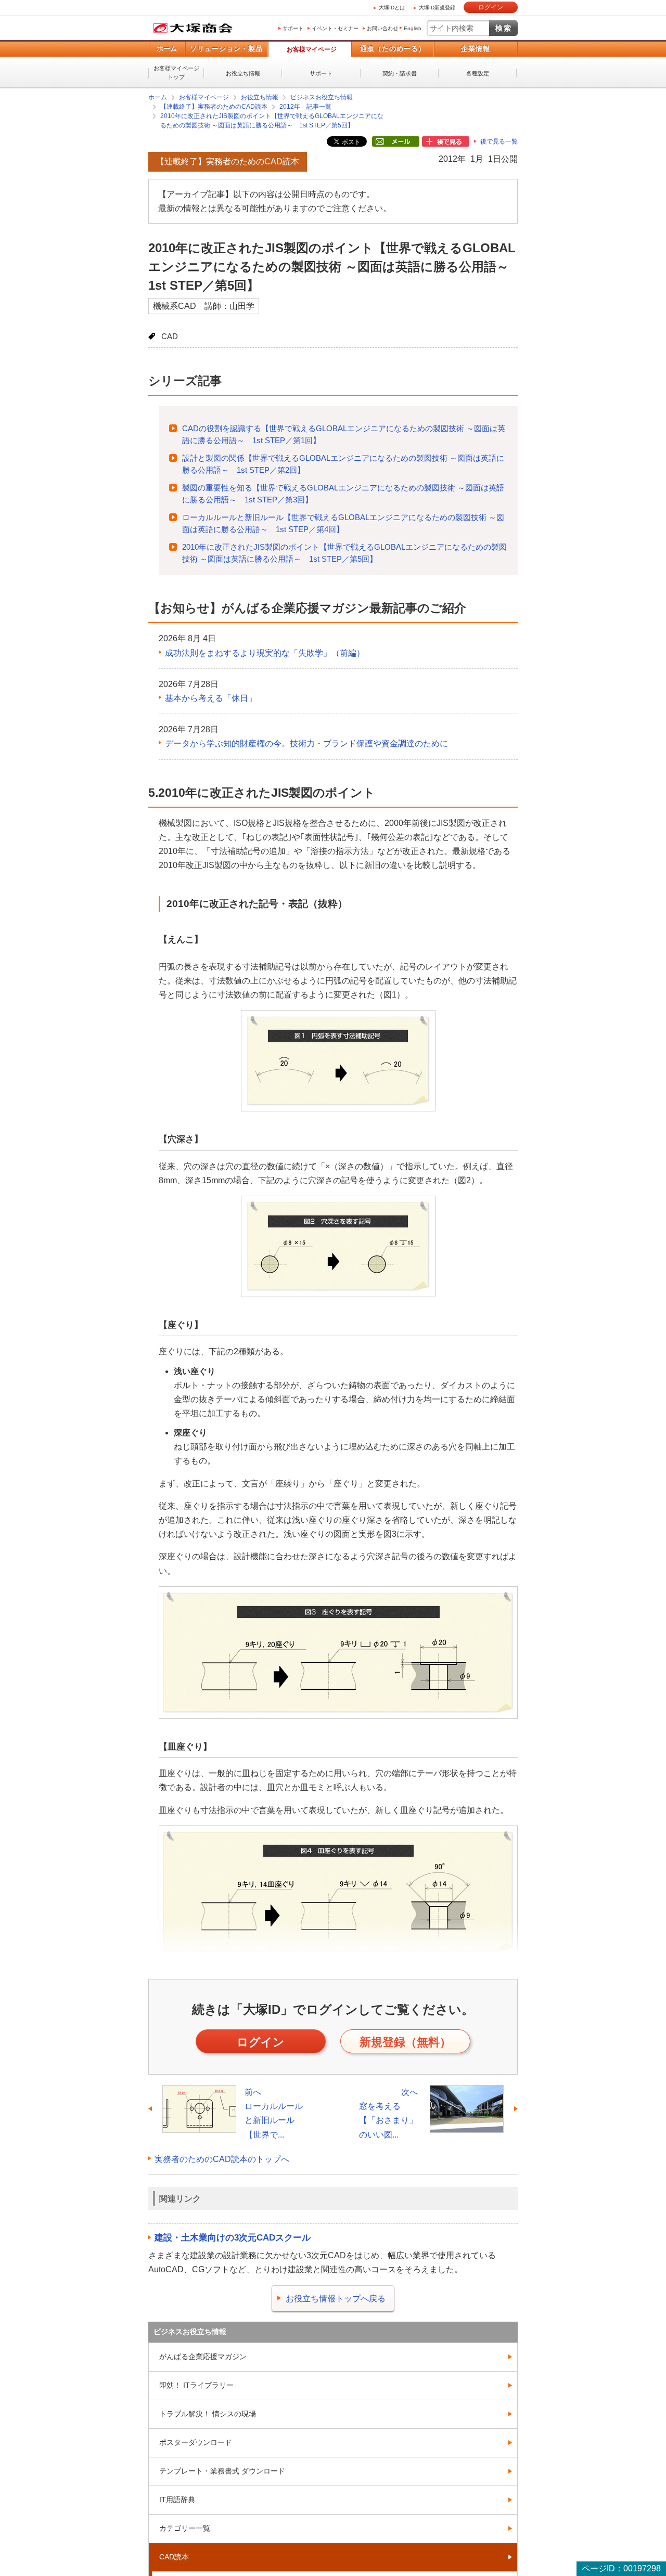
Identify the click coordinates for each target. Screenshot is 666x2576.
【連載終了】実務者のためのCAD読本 (214, 107)
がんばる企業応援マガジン (203, 2356)
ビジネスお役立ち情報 (322, 97)
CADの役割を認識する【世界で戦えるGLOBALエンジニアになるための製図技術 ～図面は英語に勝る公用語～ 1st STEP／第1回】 (344, 434)
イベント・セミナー (335, 28)
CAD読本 (174, 2556)
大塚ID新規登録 (437, 8)
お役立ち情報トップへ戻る (336, 2298)
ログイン (491, 7)
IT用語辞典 (177, 2499)
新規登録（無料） (405, 2042)
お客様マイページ (312, 49)
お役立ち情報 (243, 73)
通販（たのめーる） (393, 49)
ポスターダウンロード (196, 2442)
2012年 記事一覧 (305, 107)
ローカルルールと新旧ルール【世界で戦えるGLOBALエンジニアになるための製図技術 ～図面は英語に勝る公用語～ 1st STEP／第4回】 (343, 523)
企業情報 (476, 49)
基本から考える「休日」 (211, 698)
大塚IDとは (392, 8)
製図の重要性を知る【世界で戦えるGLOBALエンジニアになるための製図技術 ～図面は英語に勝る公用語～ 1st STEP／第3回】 (343, 493)
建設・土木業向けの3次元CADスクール (233, 2237)
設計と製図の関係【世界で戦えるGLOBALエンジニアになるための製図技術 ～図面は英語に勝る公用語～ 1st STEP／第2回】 (343, 463)
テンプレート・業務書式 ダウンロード (222, 2470)
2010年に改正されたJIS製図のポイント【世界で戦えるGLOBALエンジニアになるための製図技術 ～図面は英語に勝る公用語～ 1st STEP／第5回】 (272, 121)
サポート (293, 28)
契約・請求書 (400, 73)
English (413, 28)
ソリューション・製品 (226, 49)
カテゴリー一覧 (185, 2528)
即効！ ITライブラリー (196, 2385)
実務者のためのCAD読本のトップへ (222, 2159)
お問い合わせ (382, 28)
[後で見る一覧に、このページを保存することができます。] (446, 142)
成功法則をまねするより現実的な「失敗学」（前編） (265, 652)
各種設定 (478, 73)
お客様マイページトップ (176, 73)
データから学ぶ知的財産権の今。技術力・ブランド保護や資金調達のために (306, 743)
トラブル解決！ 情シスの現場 (208, 2413)
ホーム (167, 49)
